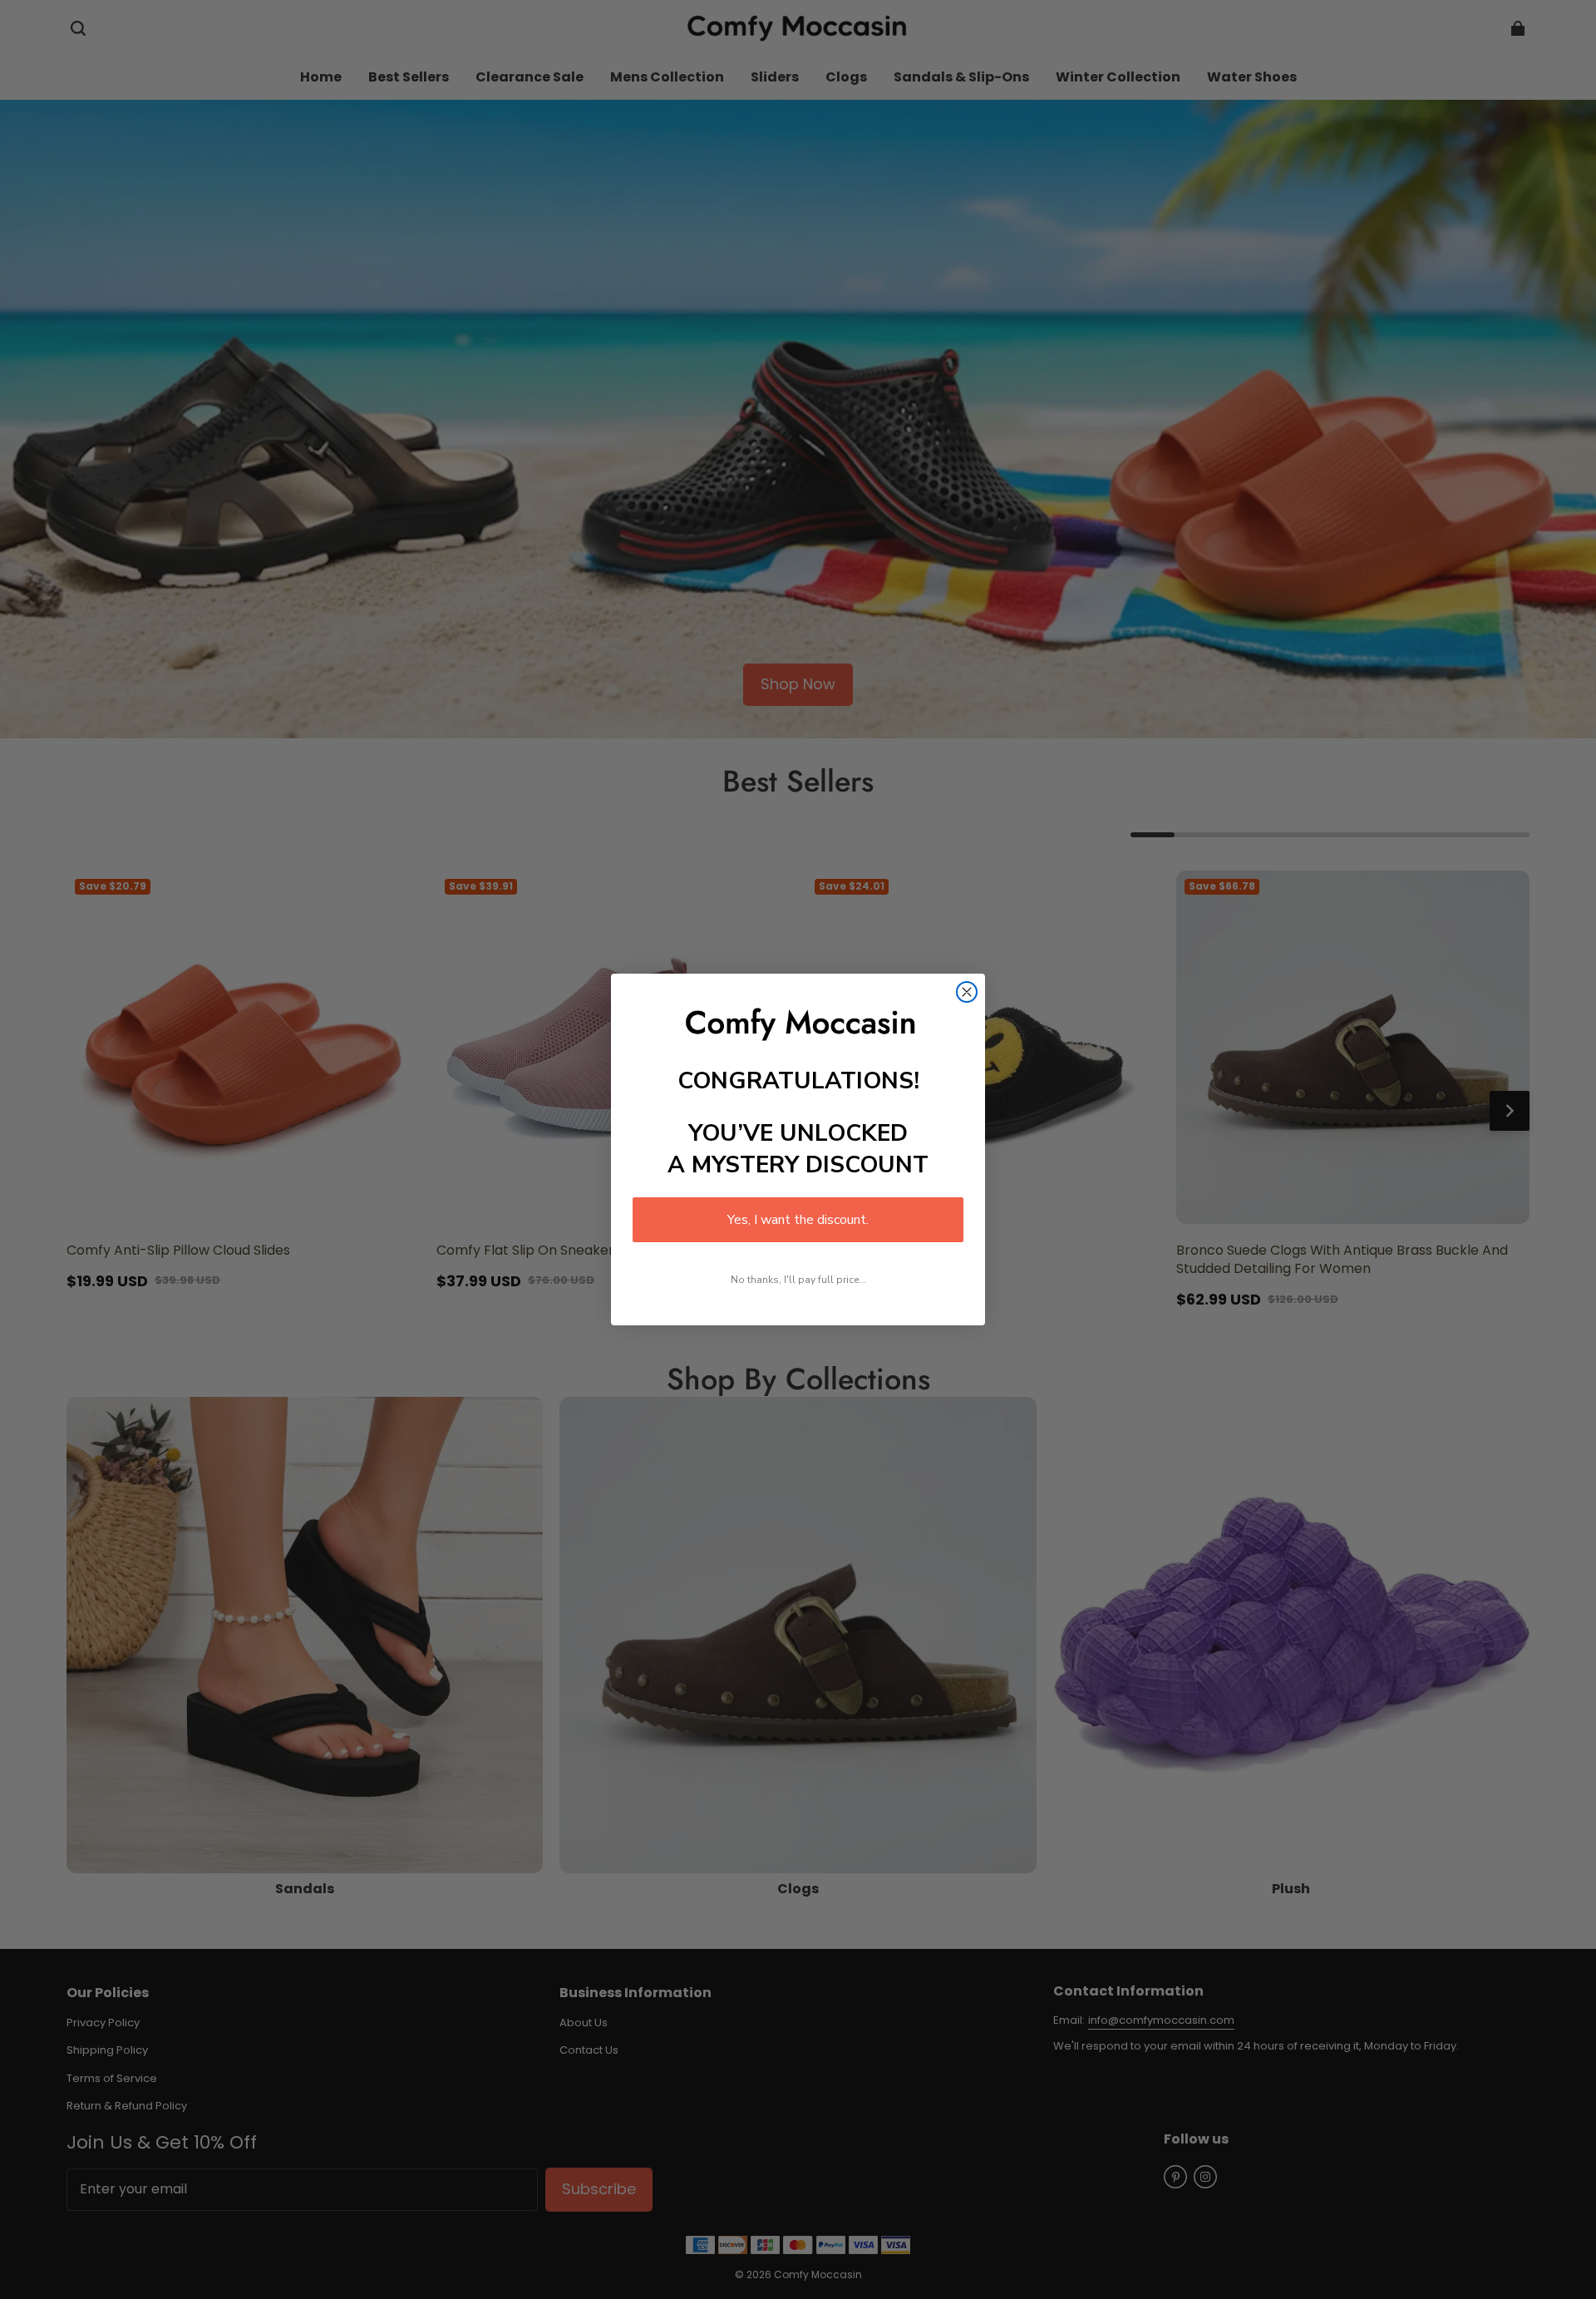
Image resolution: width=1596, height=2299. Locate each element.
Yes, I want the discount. (798, 1220)
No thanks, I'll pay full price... (798, 1280)
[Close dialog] (967, 992)
